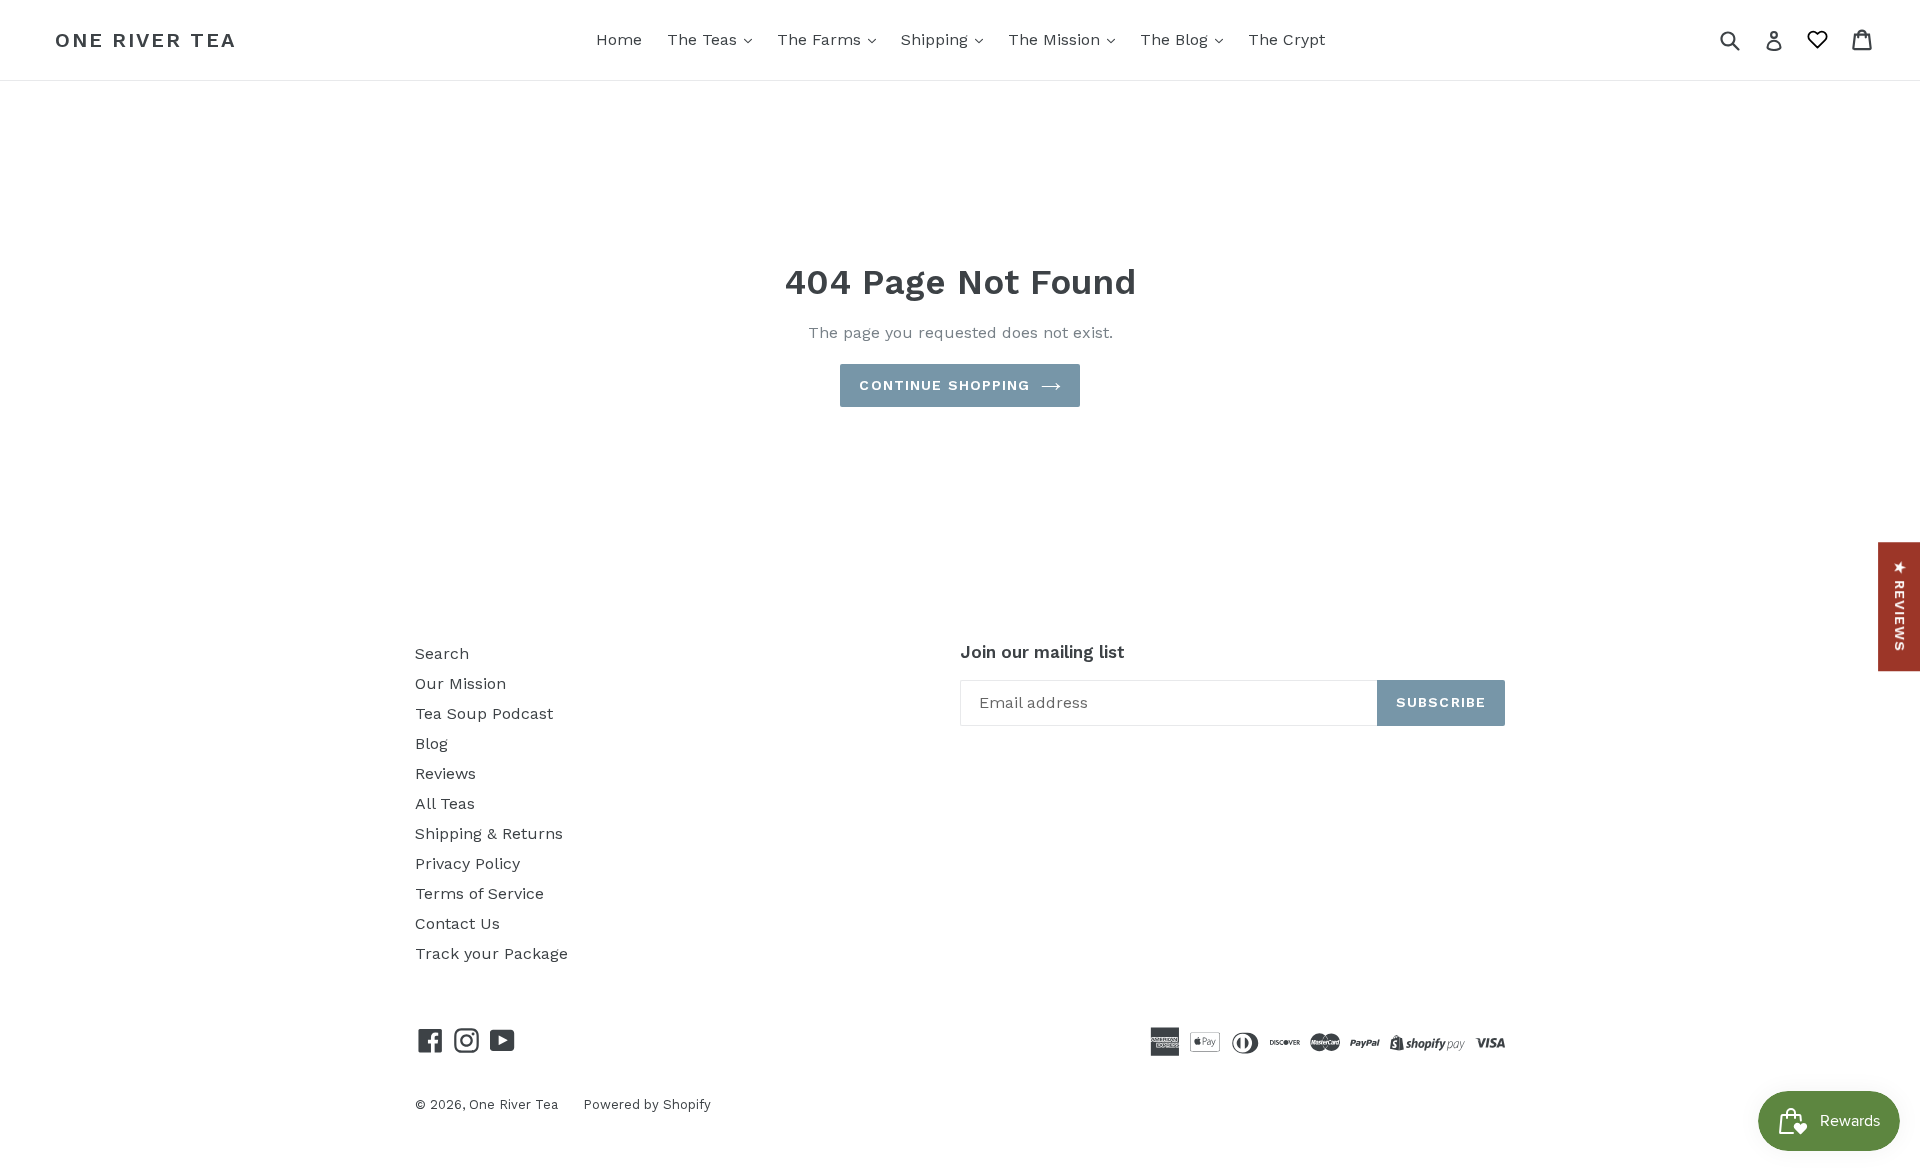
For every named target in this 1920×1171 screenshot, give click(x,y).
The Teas (704, 39)
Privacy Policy (467, 863)
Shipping (937, 39)
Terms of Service (479, 893)
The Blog (1176, 39)
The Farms (821, 39)
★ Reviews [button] (1900, 606)
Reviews (445, 773)
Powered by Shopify (647, 1104)
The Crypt (1286, 39)
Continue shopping (944, 385)
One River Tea (145, 40)
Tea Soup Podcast (484, 713)
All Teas (445, 803)
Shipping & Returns (489, 833)
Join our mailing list (1042, 652)
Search (442, 653)
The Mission (1056, 39)
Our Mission (460, 683)
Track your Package (491, 953)
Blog (431, 743)
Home (619, 39)
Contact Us (457, 923)
